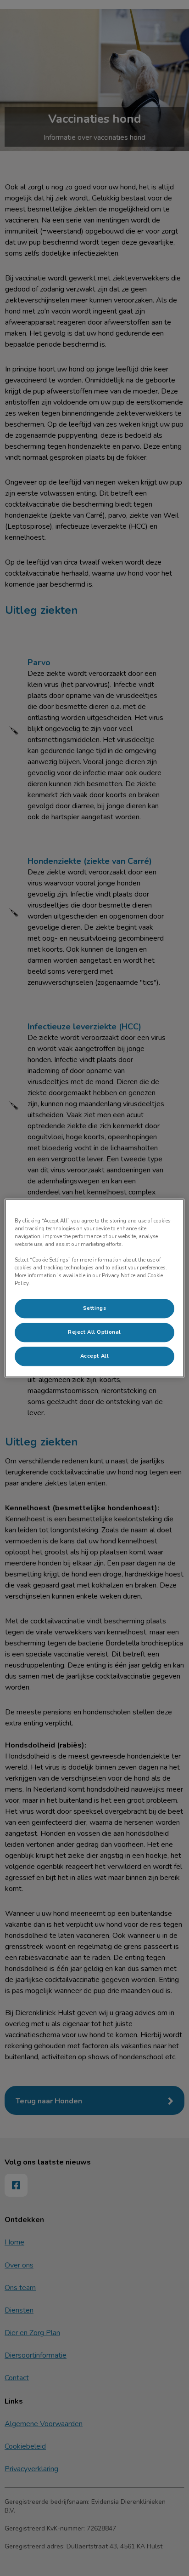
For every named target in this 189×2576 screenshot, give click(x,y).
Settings (95, 1308)
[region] (94, 1288)
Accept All (95, 1356)
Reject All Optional (94, 1332)
